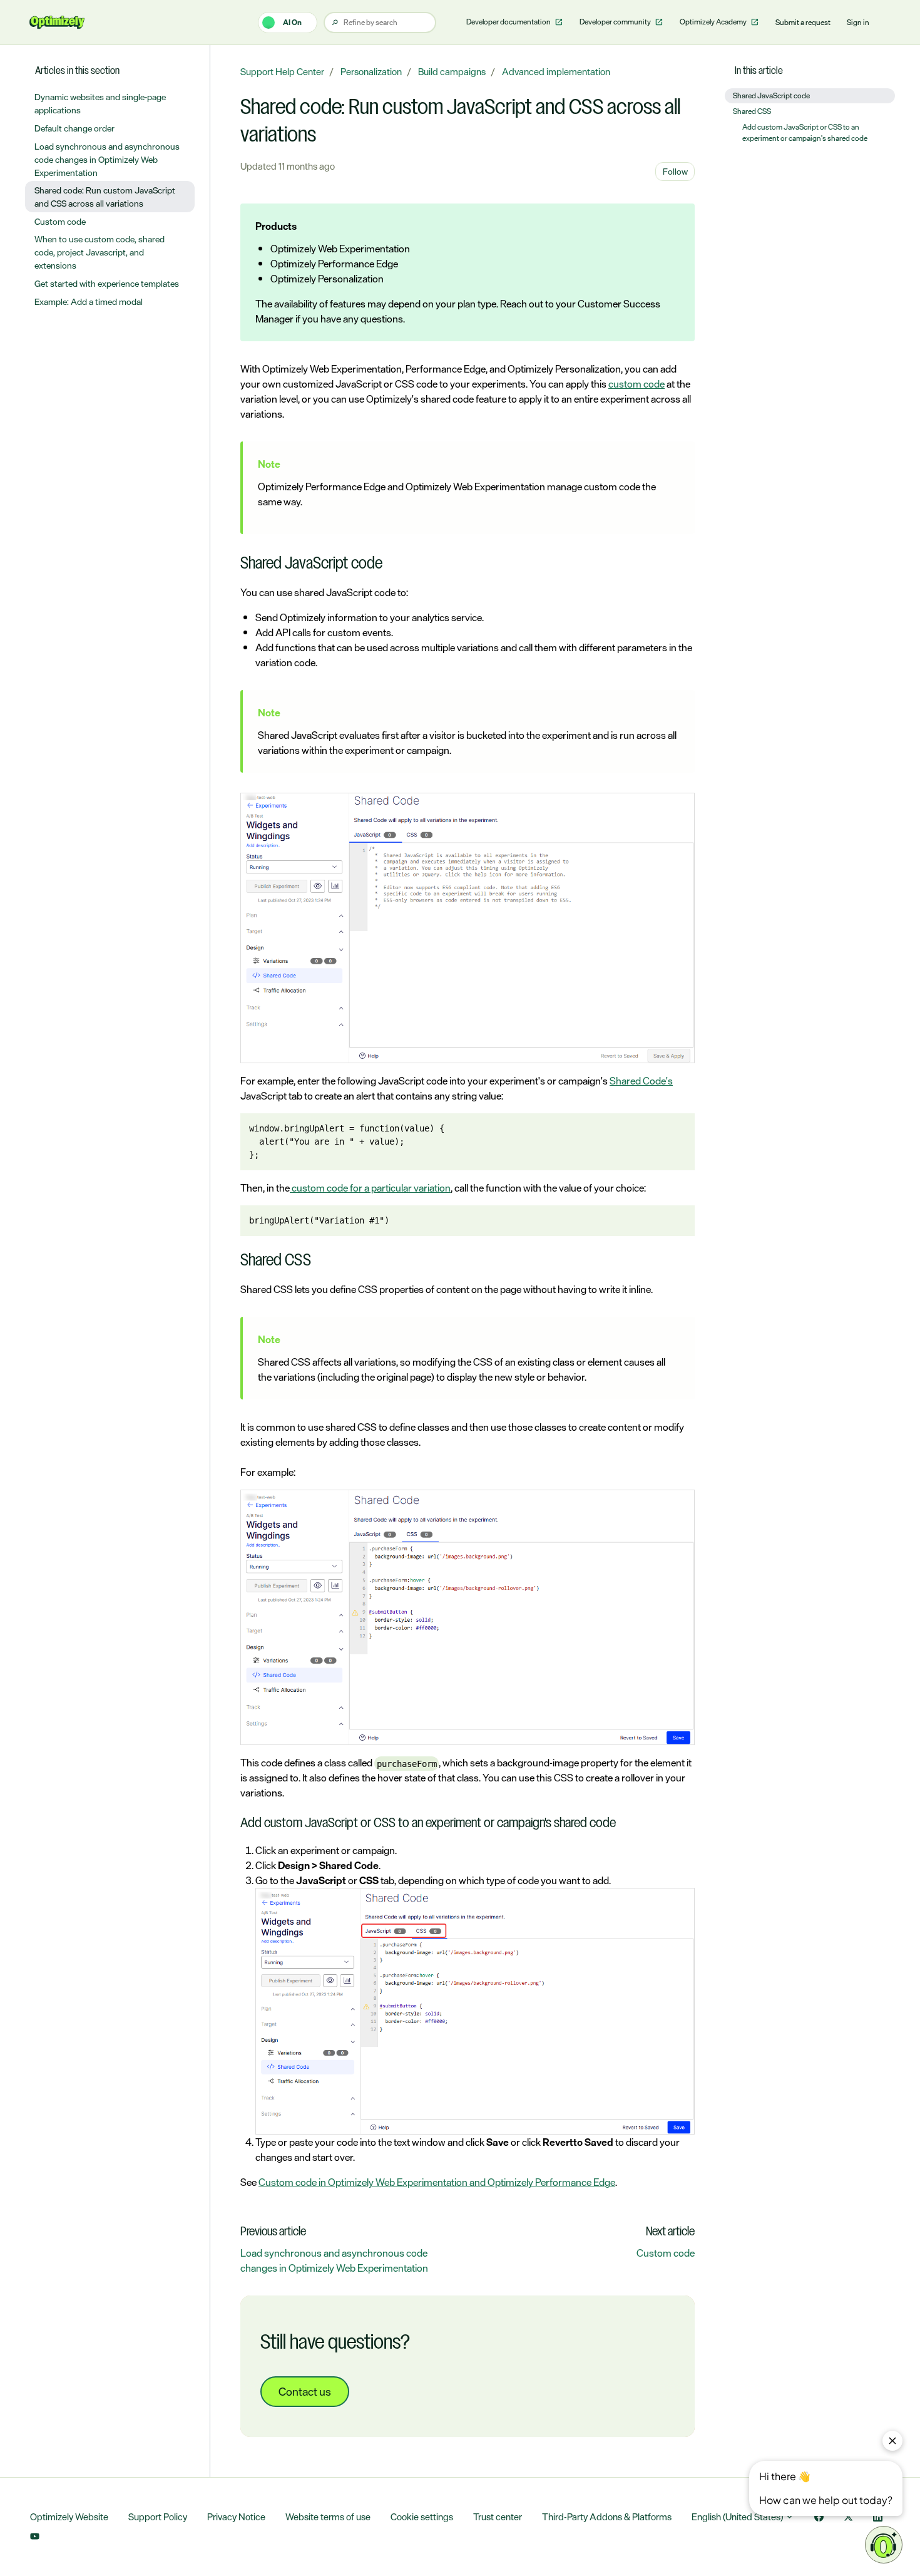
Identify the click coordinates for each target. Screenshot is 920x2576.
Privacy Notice (236, 2517)
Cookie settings (422, 2517)
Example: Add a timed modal (89, 301)
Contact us (305, 2391)
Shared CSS (752, 111)
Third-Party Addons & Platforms (607, 2517)
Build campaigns (452, 72)
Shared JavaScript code (771, 96)
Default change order (74, 128)
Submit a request (803, 23)
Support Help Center (282, 72)
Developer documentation (509, 22)
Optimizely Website (69, 2517)
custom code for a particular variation (370, 1188)
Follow (675, 171)
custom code (636, 384)
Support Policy (158, 2517)
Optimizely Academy (714, 22)
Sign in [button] (858, 23)
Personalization (371, 72)
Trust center (498, 2517)
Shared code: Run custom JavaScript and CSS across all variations (105, 197)
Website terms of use (328, 2517)
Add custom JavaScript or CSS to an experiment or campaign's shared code (805, 133)
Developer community (616, 22)
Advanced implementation (556, 72)
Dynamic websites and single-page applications (100, 103)
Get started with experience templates (107, 283)
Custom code (666, 2253)
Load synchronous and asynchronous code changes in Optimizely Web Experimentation (334, 2260)
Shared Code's (641, 1081)
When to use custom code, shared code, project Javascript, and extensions (100, 252)
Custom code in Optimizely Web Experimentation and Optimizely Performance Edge (437, 2182)
